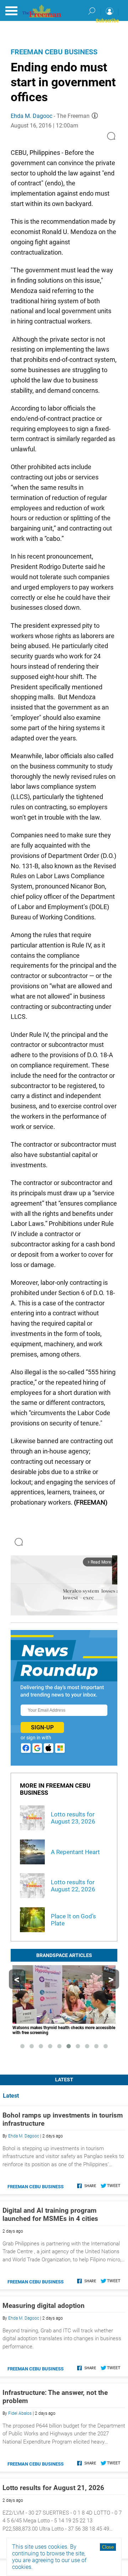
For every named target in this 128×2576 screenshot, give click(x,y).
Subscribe (107, 21)
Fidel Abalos (20, 2413)
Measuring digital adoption (44, 2306)
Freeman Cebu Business (54, 52)
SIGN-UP (42, 1727)
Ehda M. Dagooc (31, 116)
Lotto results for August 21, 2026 (53, 2488)
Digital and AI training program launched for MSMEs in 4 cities (50, 2214)
